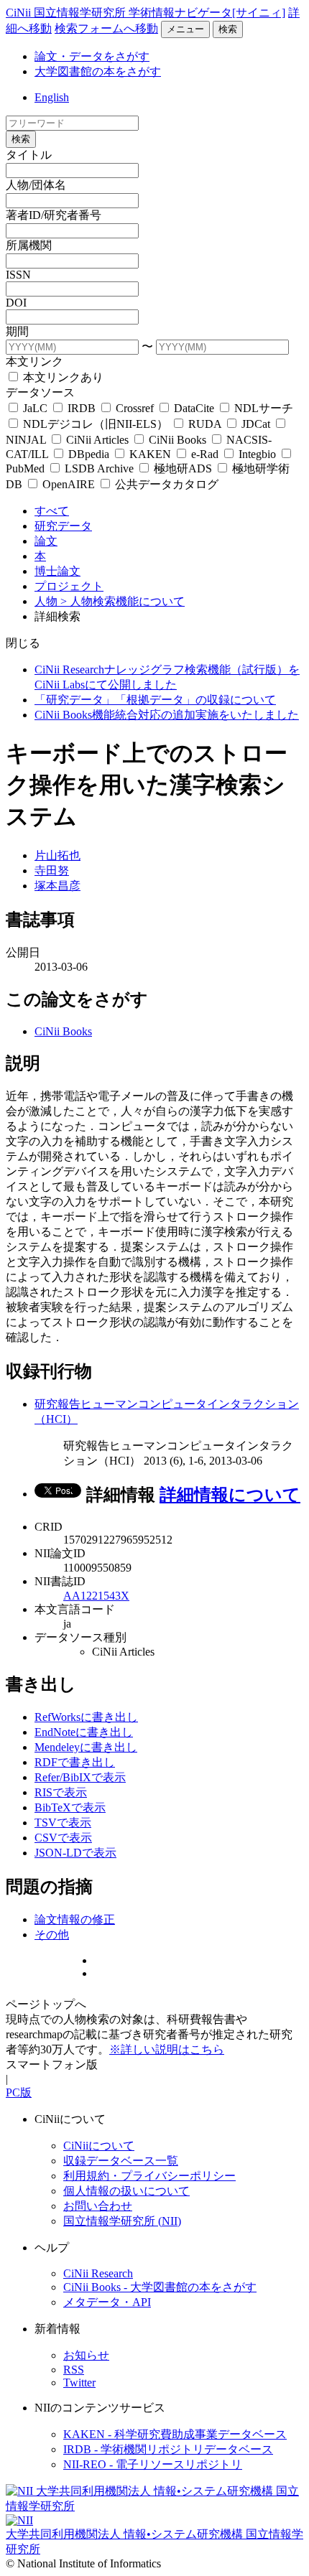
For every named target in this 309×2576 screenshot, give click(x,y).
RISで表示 (61, 1792)
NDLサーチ (262, 408)
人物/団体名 (36, 185)
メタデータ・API (107, 2302)
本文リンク (34, 361)
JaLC (35, 408)
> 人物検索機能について (123, 601)
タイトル (29, 155)
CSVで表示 (63, 1838)
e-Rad (205, 454)
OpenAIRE (69, 484)
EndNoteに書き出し (84, 1732)
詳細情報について (230, 1495)
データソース (40, 392)
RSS (74, 2370)
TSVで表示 (63, 1823)
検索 (228, 29)
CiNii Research (98, 2273)
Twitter (79, 2383)
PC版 (19, 2092)
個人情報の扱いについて (126, 2191)
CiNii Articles (97, 440)
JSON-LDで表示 (75, 1853)
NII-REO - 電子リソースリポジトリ (153, 2464)
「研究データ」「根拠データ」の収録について (155, 700)
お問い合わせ (98, 2206)
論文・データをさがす (92, 56)
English (52, 97)
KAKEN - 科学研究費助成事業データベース (175, 2434)
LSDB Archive (99, 468)
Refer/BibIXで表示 (80, 1777)
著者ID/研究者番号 (54, 215)
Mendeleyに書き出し (86, 1747)
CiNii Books (177, 440)
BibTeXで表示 (70, 1807)
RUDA (205, 424)
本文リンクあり (62, 377)
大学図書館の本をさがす (98, 71)
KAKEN (150, 454)
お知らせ (86, 2355)
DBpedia (89, 454)
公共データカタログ (165, 484)
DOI (16, 303)
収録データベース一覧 (121, 2161)
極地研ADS (183, 468)
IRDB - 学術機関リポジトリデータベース (168, 2449)
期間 (17, 331)
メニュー (185, 29)
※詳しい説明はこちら (167, 2049)
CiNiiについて (99, 2146)
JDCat (256, 424)
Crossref (135, 408)
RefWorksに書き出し (86, 1717)
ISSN (18, 275)
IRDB (82, 408)
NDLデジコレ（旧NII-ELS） (96, 424)
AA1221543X (96, 1596)
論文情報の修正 (75, 1919)
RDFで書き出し (75, 1762)
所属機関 (29, 245)
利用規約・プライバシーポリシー (149, 2176)
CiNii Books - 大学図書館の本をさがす (160, 2287)
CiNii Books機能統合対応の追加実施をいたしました (167, 715)
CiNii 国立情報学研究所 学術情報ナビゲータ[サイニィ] (146, 13)
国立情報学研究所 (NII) (122, 2221)
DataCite (194, 408)
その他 (52, 1935)
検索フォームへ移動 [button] (106, 28)
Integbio (257, 454)
